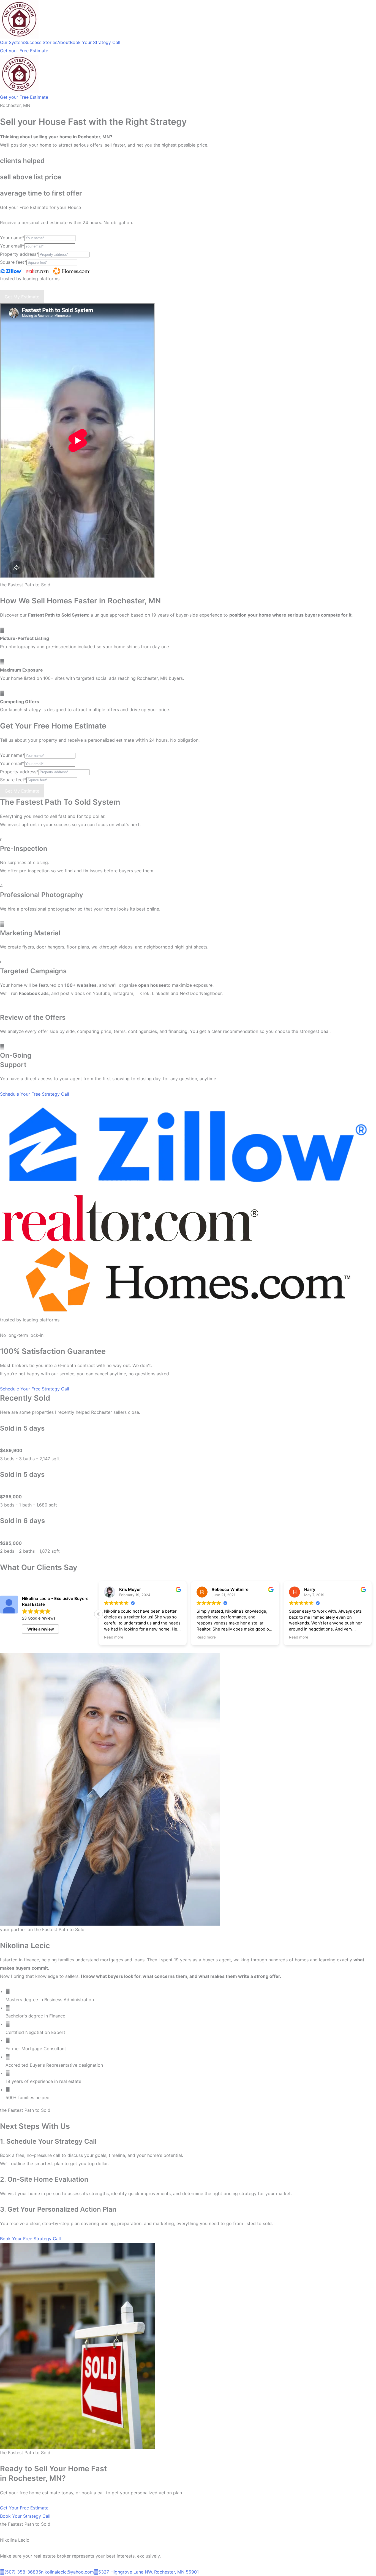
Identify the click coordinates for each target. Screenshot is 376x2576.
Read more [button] (114, 1637)
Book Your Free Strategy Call (30, 2239)
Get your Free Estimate (24, 51)
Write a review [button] (41, 1629)
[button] (99, 1614)
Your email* (12, 246)
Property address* (19, 254)
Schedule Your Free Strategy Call (35, 1094)
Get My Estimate (22, 297)
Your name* (12, 238)
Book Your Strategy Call (25, 2516)
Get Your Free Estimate (24, 2508)
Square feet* (13, 262)
